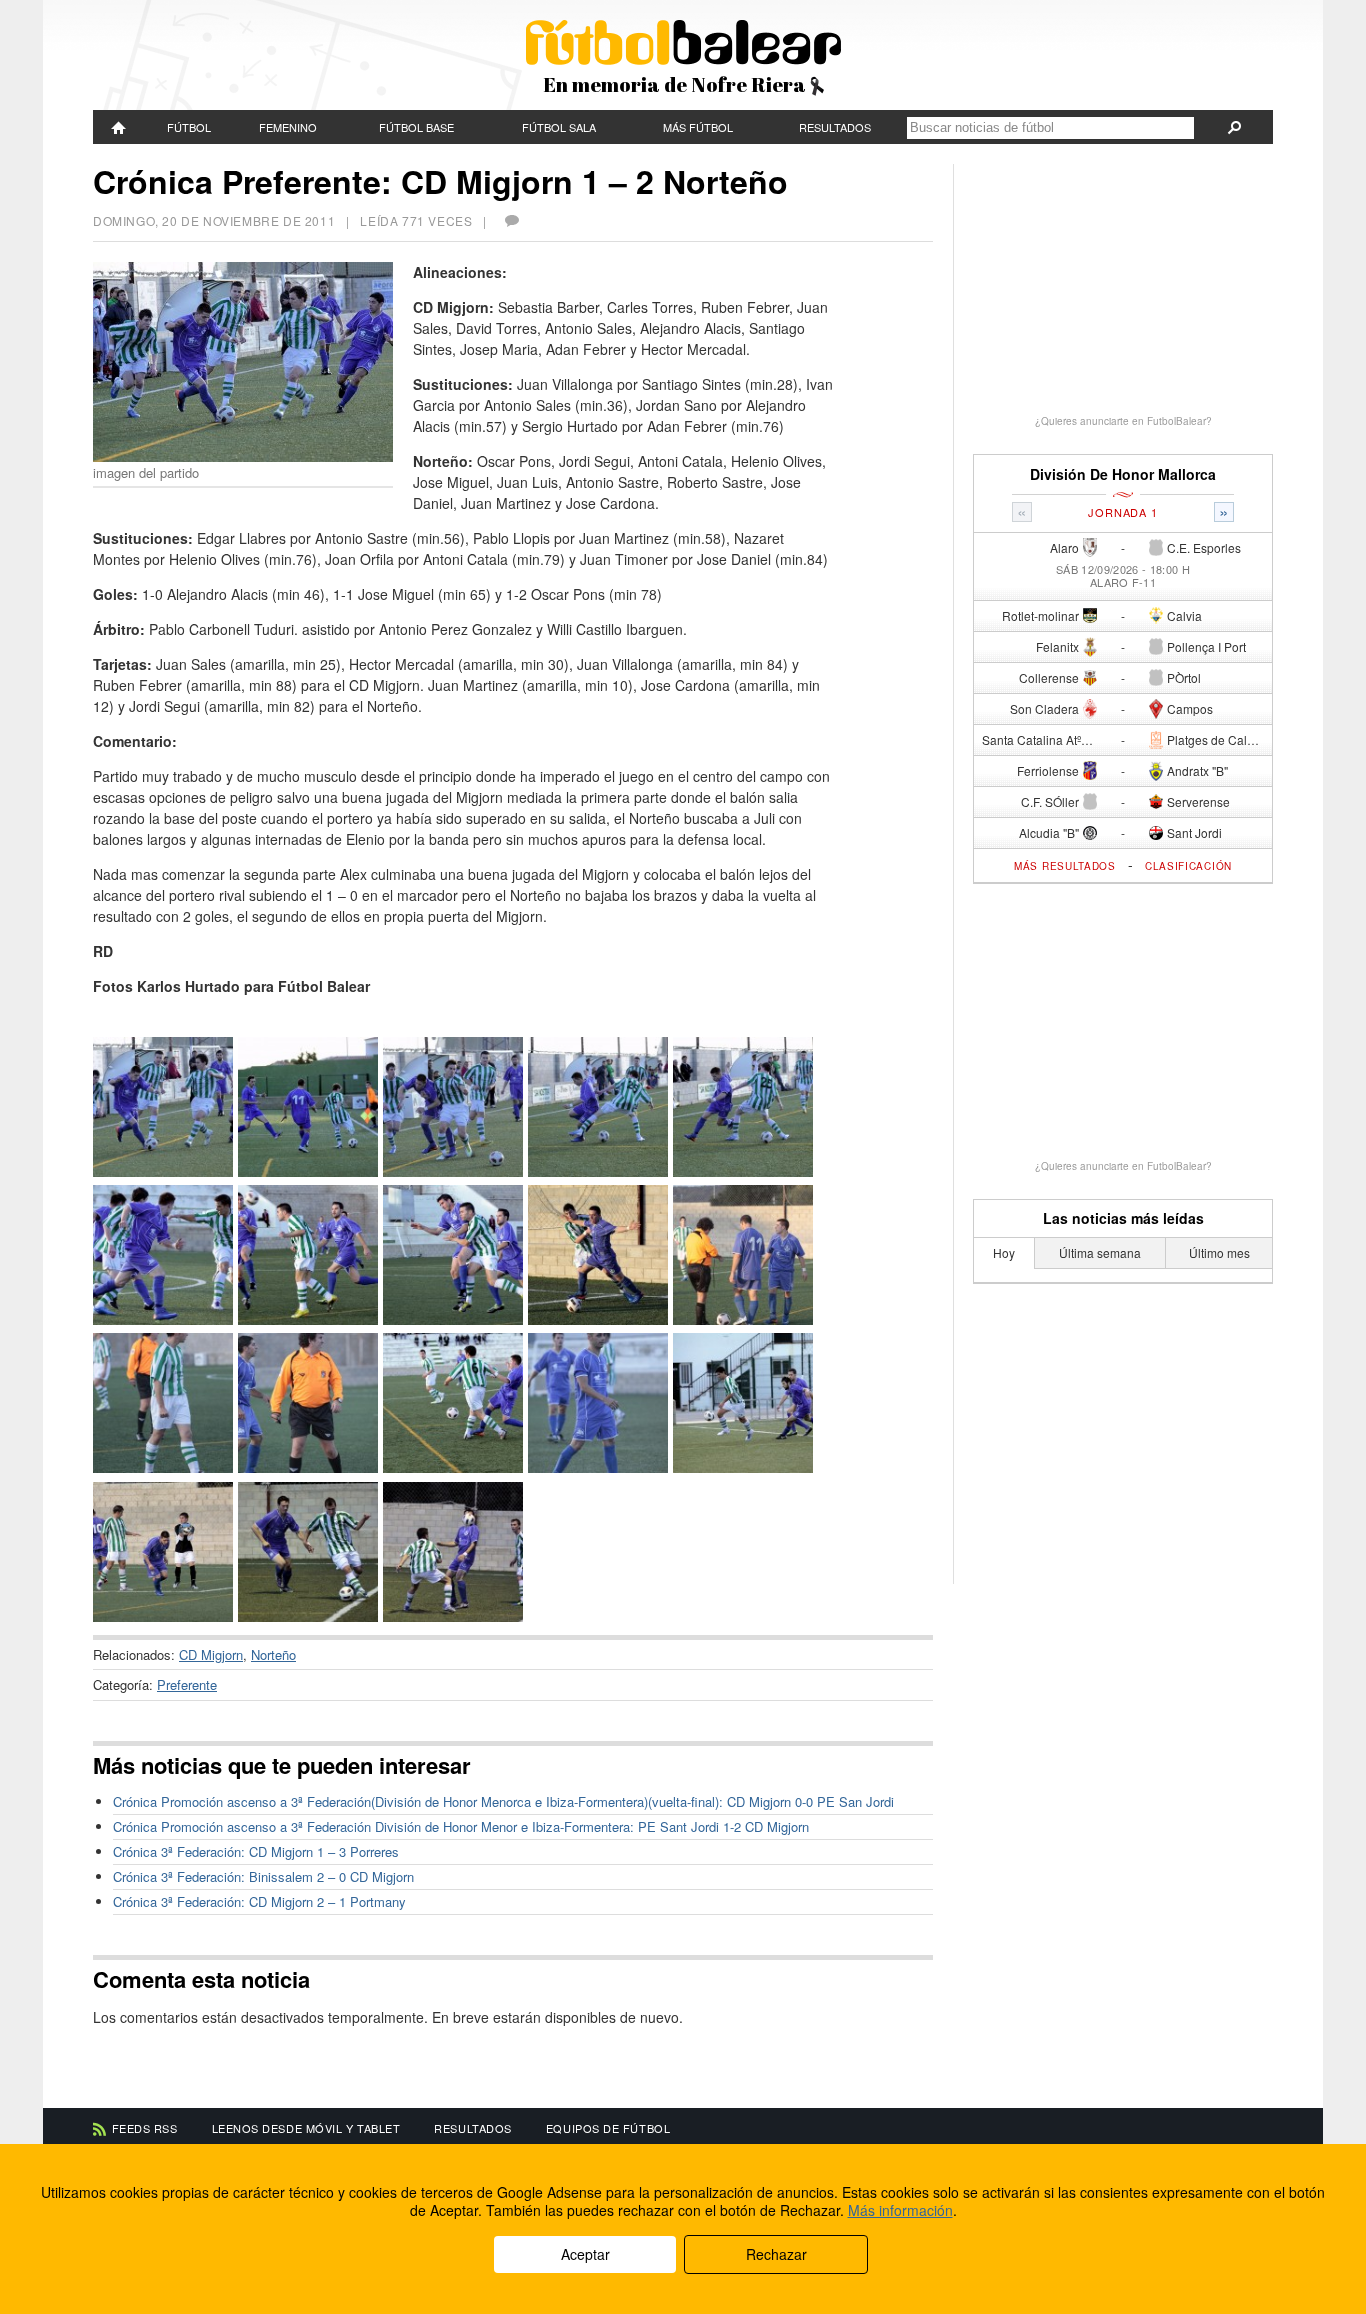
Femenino (288, 127)
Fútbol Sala (559, 127)
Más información (900, 2210)
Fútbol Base (416, 127)
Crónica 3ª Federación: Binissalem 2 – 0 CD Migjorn (263, 1876)
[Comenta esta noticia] (511, 220)
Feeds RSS (145, 2128)
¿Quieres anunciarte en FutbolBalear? (1123, 421)
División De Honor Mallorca (1123, 474)
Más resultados (1065, 866)
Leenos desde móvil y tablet (306, 2128)
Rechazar (776, 2254)
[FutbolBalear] (119, 127)
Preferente (187, 1684)
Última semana (1100, 1252)
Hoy (1004, 1252)
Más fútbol (698, 127)
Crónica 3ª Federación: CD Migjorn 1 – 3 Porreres (256, 1851)
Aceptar (585, 2254)
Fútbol (189, 127)
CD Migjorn (211, 1654)
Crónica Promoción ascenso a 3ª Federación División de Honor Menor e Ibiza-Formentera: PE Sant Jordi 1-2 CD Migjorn (461, 1826)
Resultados (835, 127)
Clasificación (1188, 866)
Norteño (273, 1654)
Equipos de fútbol (608, 2128)
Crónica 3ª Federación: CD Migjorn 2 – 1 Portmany (259, 1901)
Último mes (1219, 1252)
